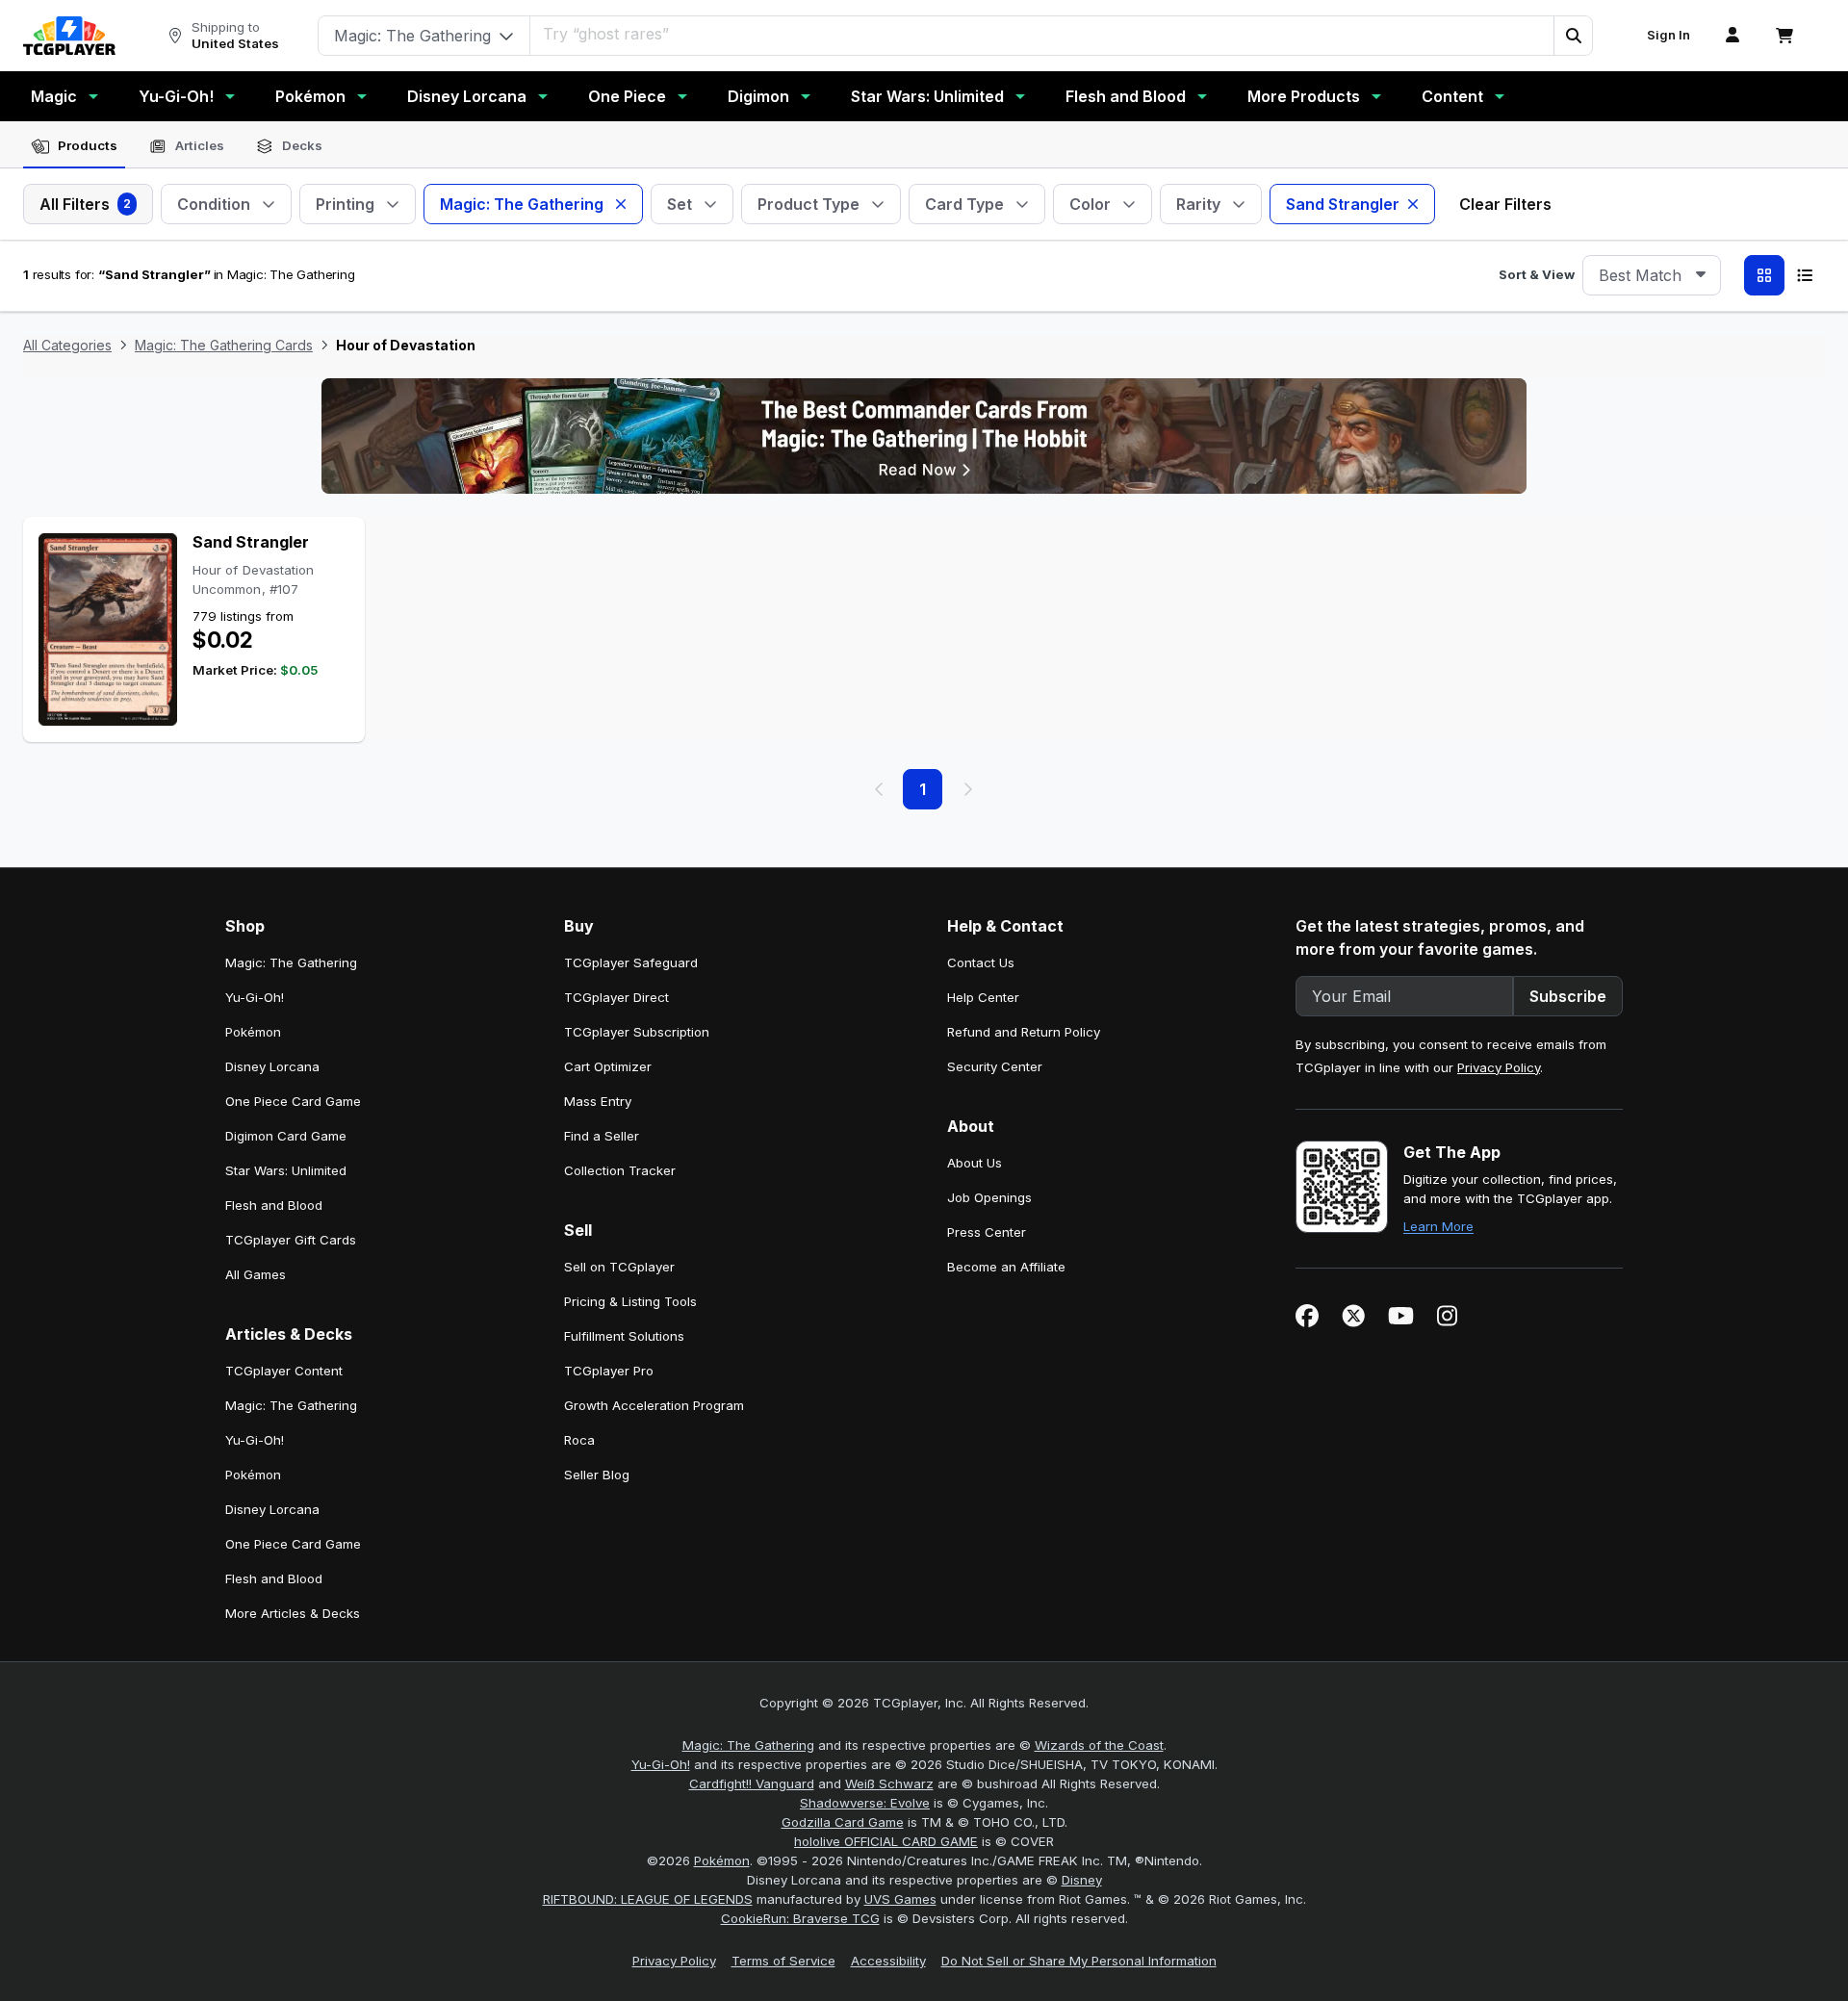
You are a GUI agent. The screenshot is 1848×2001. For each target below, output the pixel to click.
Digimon (758, 96)
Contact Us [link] (981, 962)
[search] (1042, 34)
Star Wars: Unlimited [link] (286, 1170)
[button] (1573, 36)
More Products (1304, 96)
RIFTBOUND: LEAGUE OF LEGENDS (648, 1899)
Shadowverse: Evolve (865, 1803)
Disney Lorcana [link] (272, 1066)
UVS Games (900, 1899)
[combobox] (1652, 275)
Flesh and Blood (1126, 96)
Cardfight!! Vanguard (752, 1783)
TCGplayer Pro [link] (609, 1371)
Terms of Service (783, 1961)
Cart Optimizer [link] (608, 1066)
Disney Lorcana (467, 96)
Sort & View (1537, 274)
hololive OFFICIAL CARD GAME (886, 1841)
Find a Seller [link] (602, 1136)
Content (1452, 96)
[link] (69, 36)
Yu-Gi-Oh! (176, 96)
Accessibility (888, 1961)
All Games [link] (256, 1274)
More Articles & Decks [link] (293, 1613)
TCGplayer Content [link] (284, 1371)
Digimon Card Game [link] (286, 1136)
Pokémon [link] (253, 1032)
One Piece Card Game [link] (293, 1101)
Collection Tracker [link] (620, 1170)
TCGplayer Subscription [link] (637, 1032)
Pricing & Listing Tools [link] (630, 1301)
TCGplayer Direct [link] (616, 997)
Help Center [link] (983, 997)
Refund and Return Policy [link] (1024, 1032)
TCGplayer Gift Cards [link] (291, 1240)
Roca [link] (579, 1440)
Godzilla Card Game (843, 1822)
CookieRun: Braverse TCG (800, 1918)
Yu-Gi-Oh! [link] (255, 997)
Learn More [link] (1438, 1226)
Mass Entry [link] (598, 1101)
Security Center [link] (995, 1066)
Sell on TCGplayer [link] (619, 1267)
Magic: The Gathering (748, 1745)
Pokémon (310, 96)
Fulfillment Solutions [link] (624, 1336)
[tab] (74, 146)
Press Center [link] (987, 1232)
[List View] (1805, 275)
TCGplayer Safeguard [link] (631, 962)
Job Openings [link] (989, 1197)
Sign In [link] (1668, 35)
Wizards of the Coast (1099, 1745)
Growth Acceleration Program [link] (654, 1405)
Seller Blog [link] (597, 1475)
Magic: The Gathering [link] (291, 962)
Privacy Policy (1499, 1067)
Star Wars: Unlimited (927, 96)
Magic (54, 96)
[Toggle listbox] (1701, 275)
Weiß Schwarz (889, 1783)
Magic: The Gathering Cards (224, 345)
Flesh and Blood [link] (274, 1205)
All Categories (67, 345)
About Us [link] (975, 1163)
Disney (1082, 1880)
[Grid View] (1764, 275)
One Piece (627, 96)
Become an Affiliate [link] (1006, 1267)
